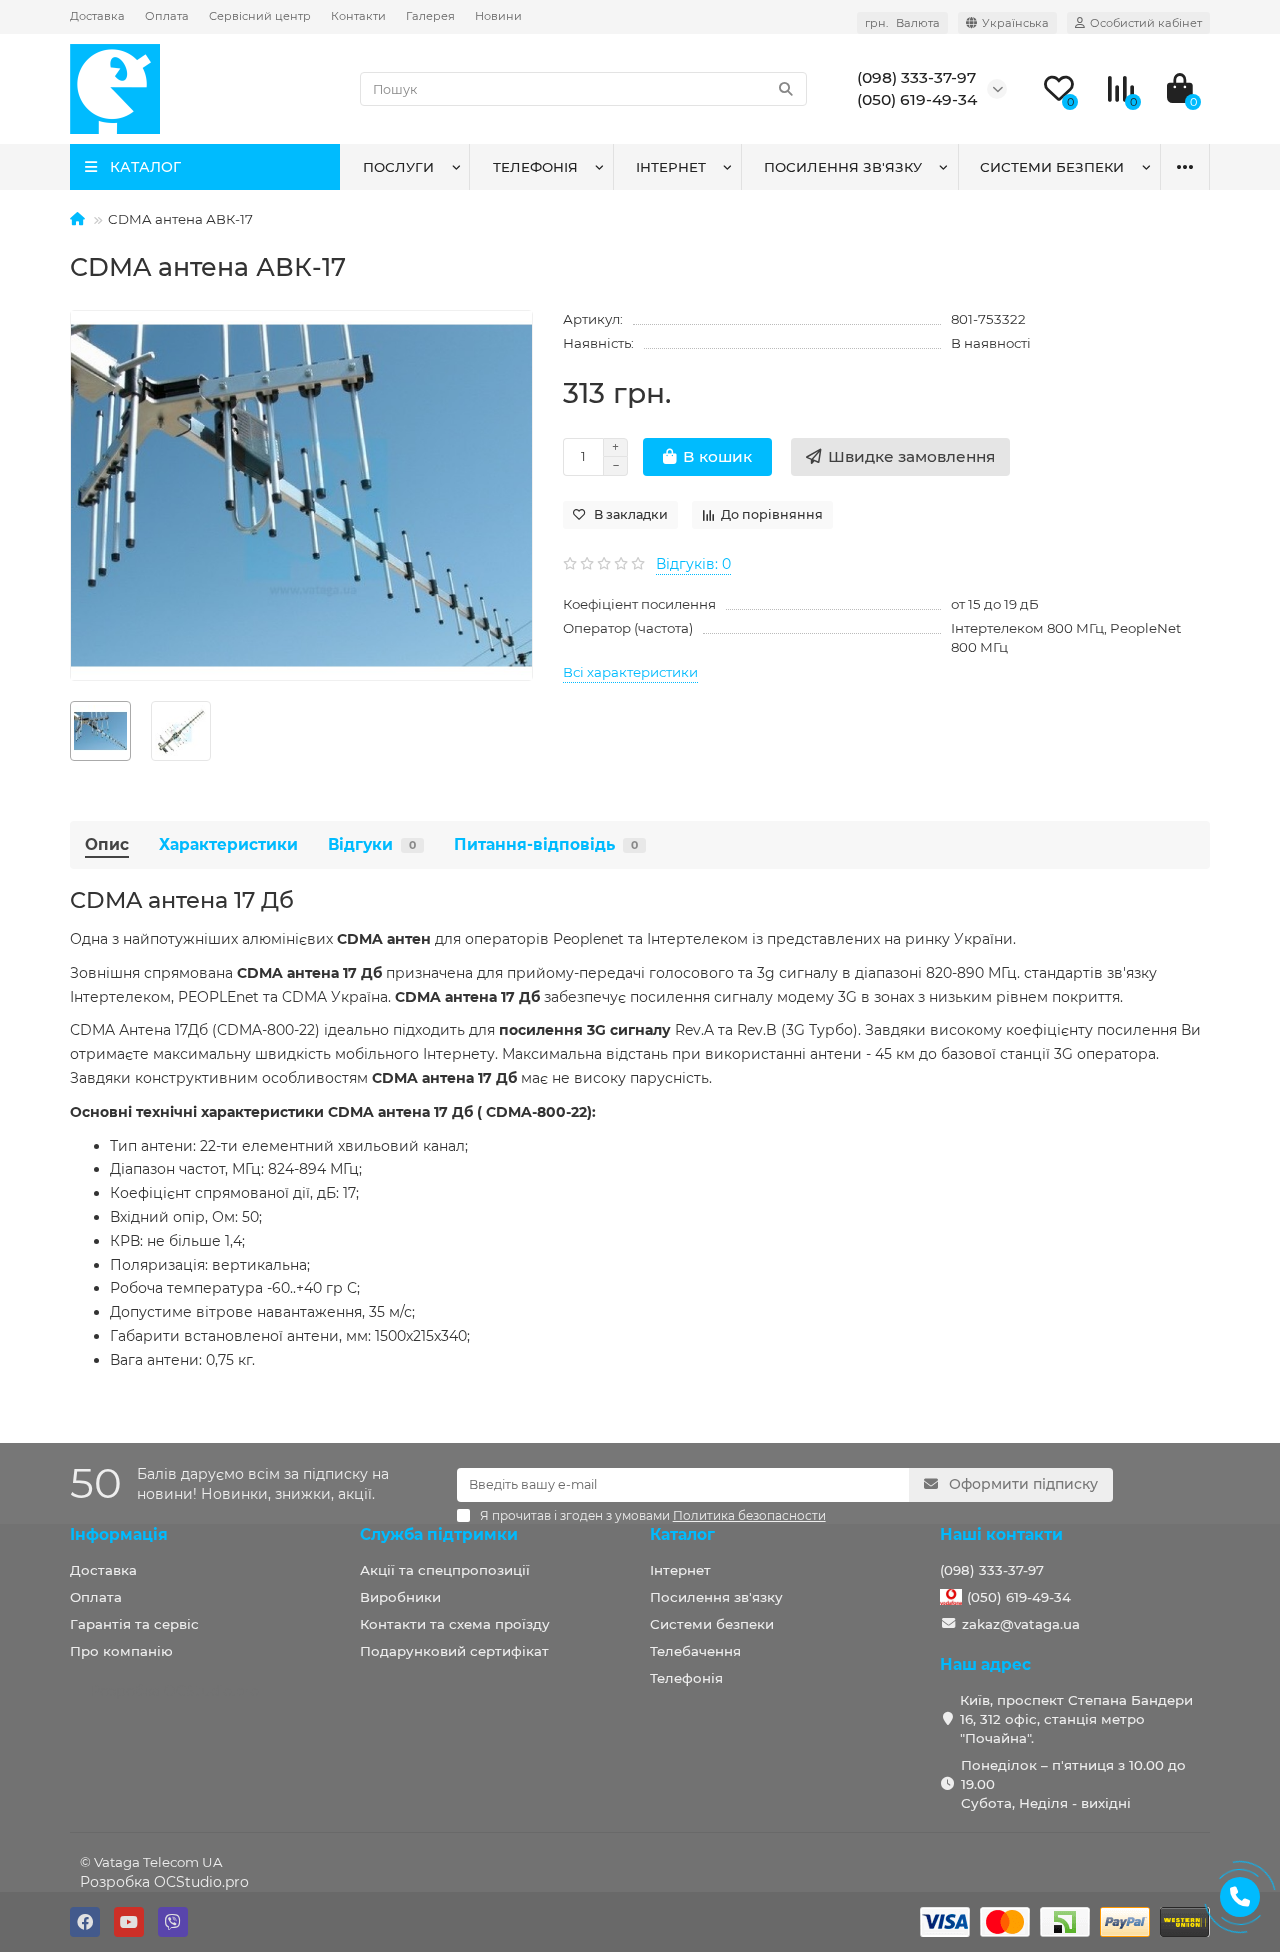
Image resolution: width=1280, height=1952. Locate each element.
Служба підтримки (439, 1534)
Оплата (167, 16)
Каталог (682, 1534)
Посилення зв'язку (843, 167)
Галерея (430, 16)
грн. (902, 23)
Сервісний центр (260, 16)
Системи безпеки (1052, 167)
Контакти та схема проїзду (455, 1624)
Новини (498, 16)
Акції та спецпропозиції (445, 1570)
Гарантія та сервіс (134, 1624)
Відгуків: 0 (693, 564)
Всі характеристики (630, 672)
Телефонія (535, 167)
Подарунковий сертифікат (454, 1651)
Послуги (398, 167)
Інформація (119, 1534)
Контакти (358, 16)
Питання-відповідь (546, 844)
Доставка (97, 16)
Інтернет (671, 167)
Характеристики (228, 844)
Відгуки (372, 844)
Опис (107, 844)
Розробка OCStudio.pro (164, 1882)
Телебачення (695, 1651)
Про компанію (121, 1651)
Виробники (400, 1597)
